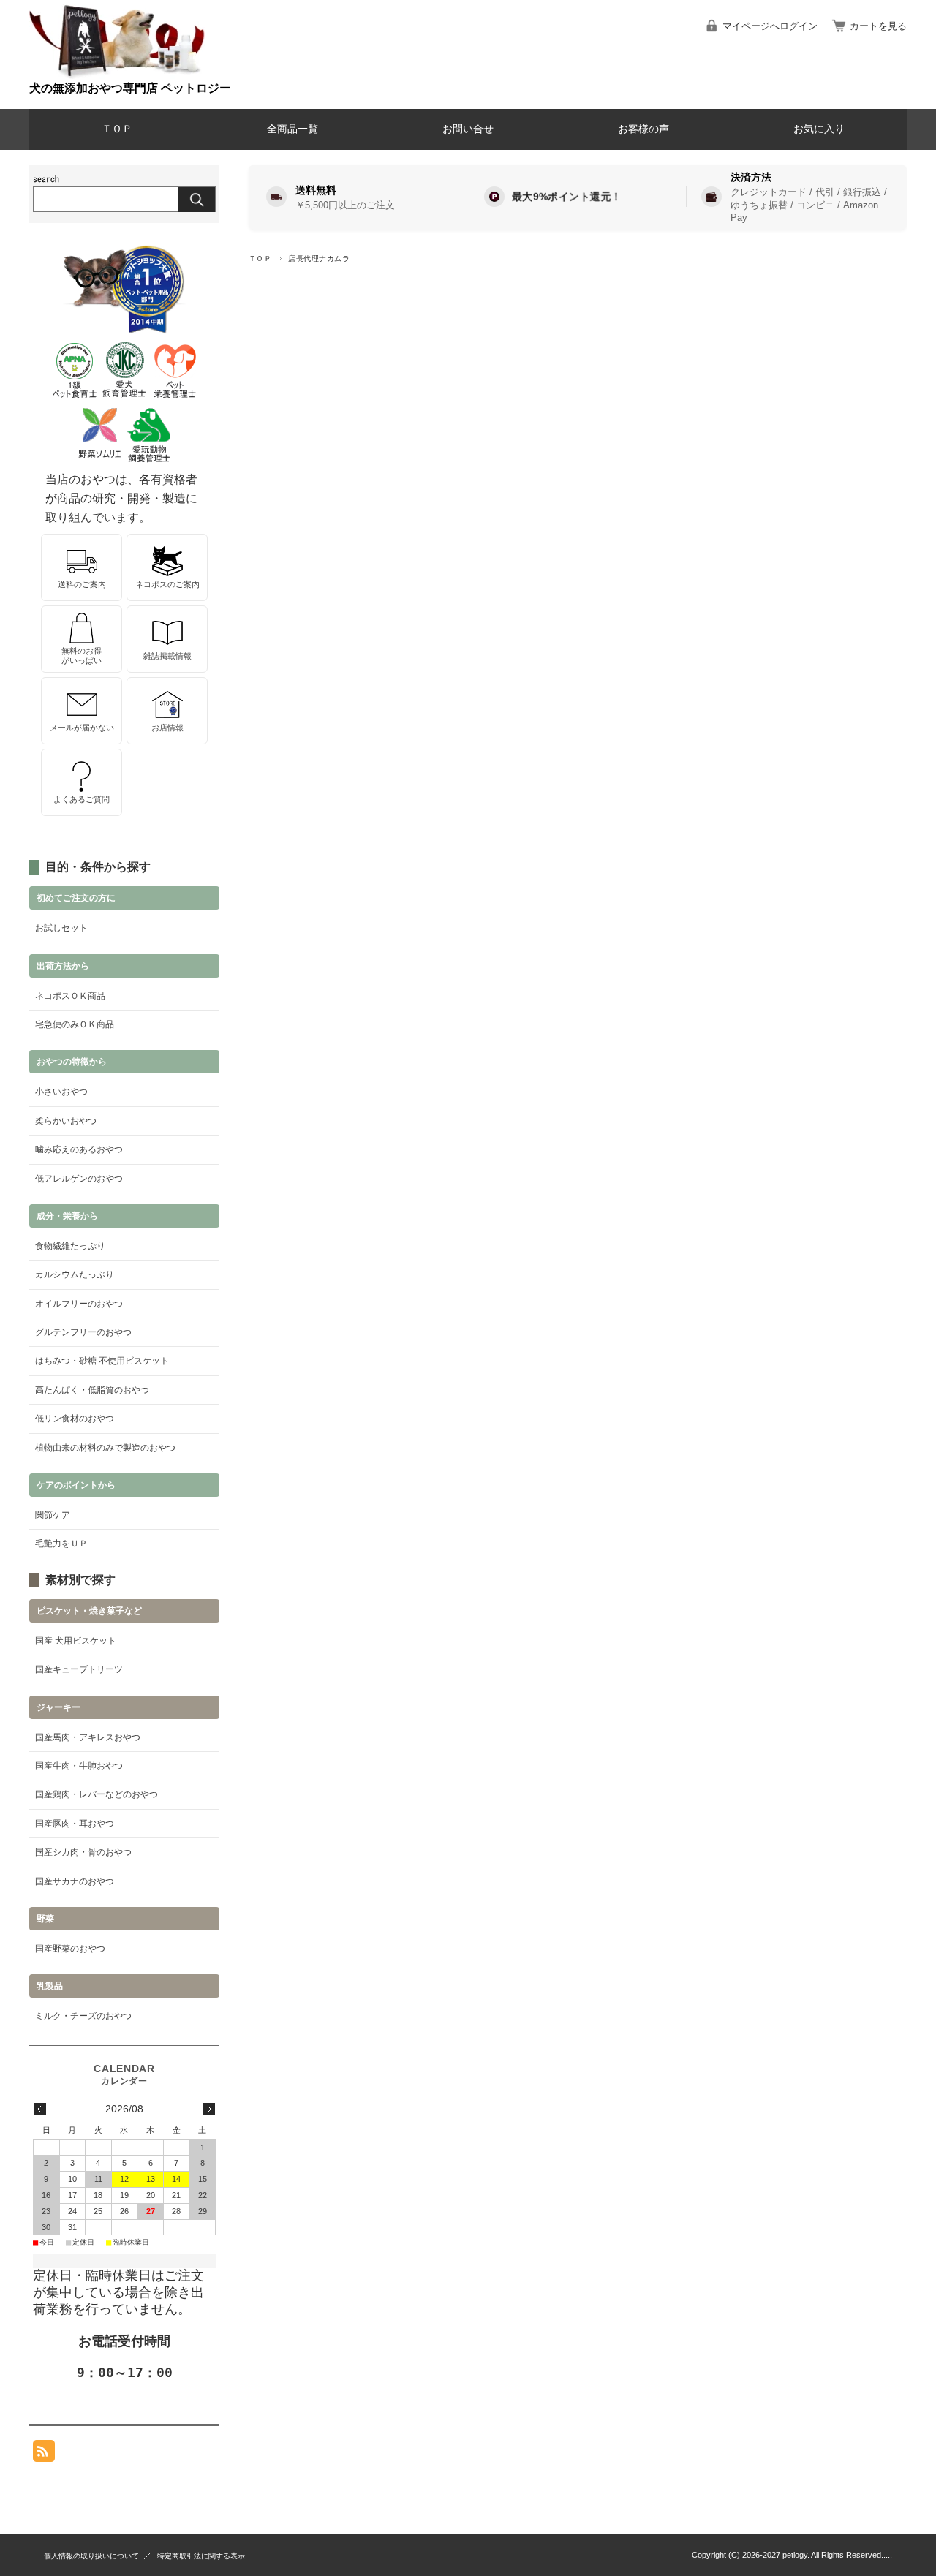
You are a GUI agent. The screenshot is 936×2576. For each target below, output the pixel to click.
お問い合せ (468, 129)
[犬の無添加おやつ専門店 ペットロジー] (117, 75)
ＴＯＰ (117, 129)
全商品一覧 (292, 129)
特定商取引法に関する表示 (201, 2556)
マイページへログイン (770, 26)
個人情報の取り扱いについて (91, 2556)
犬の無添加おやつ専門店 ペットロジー (130, 88)
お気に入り (819, 129)
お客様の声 (643, 129)
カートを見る (878, 26)
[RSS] (44, 2454)
